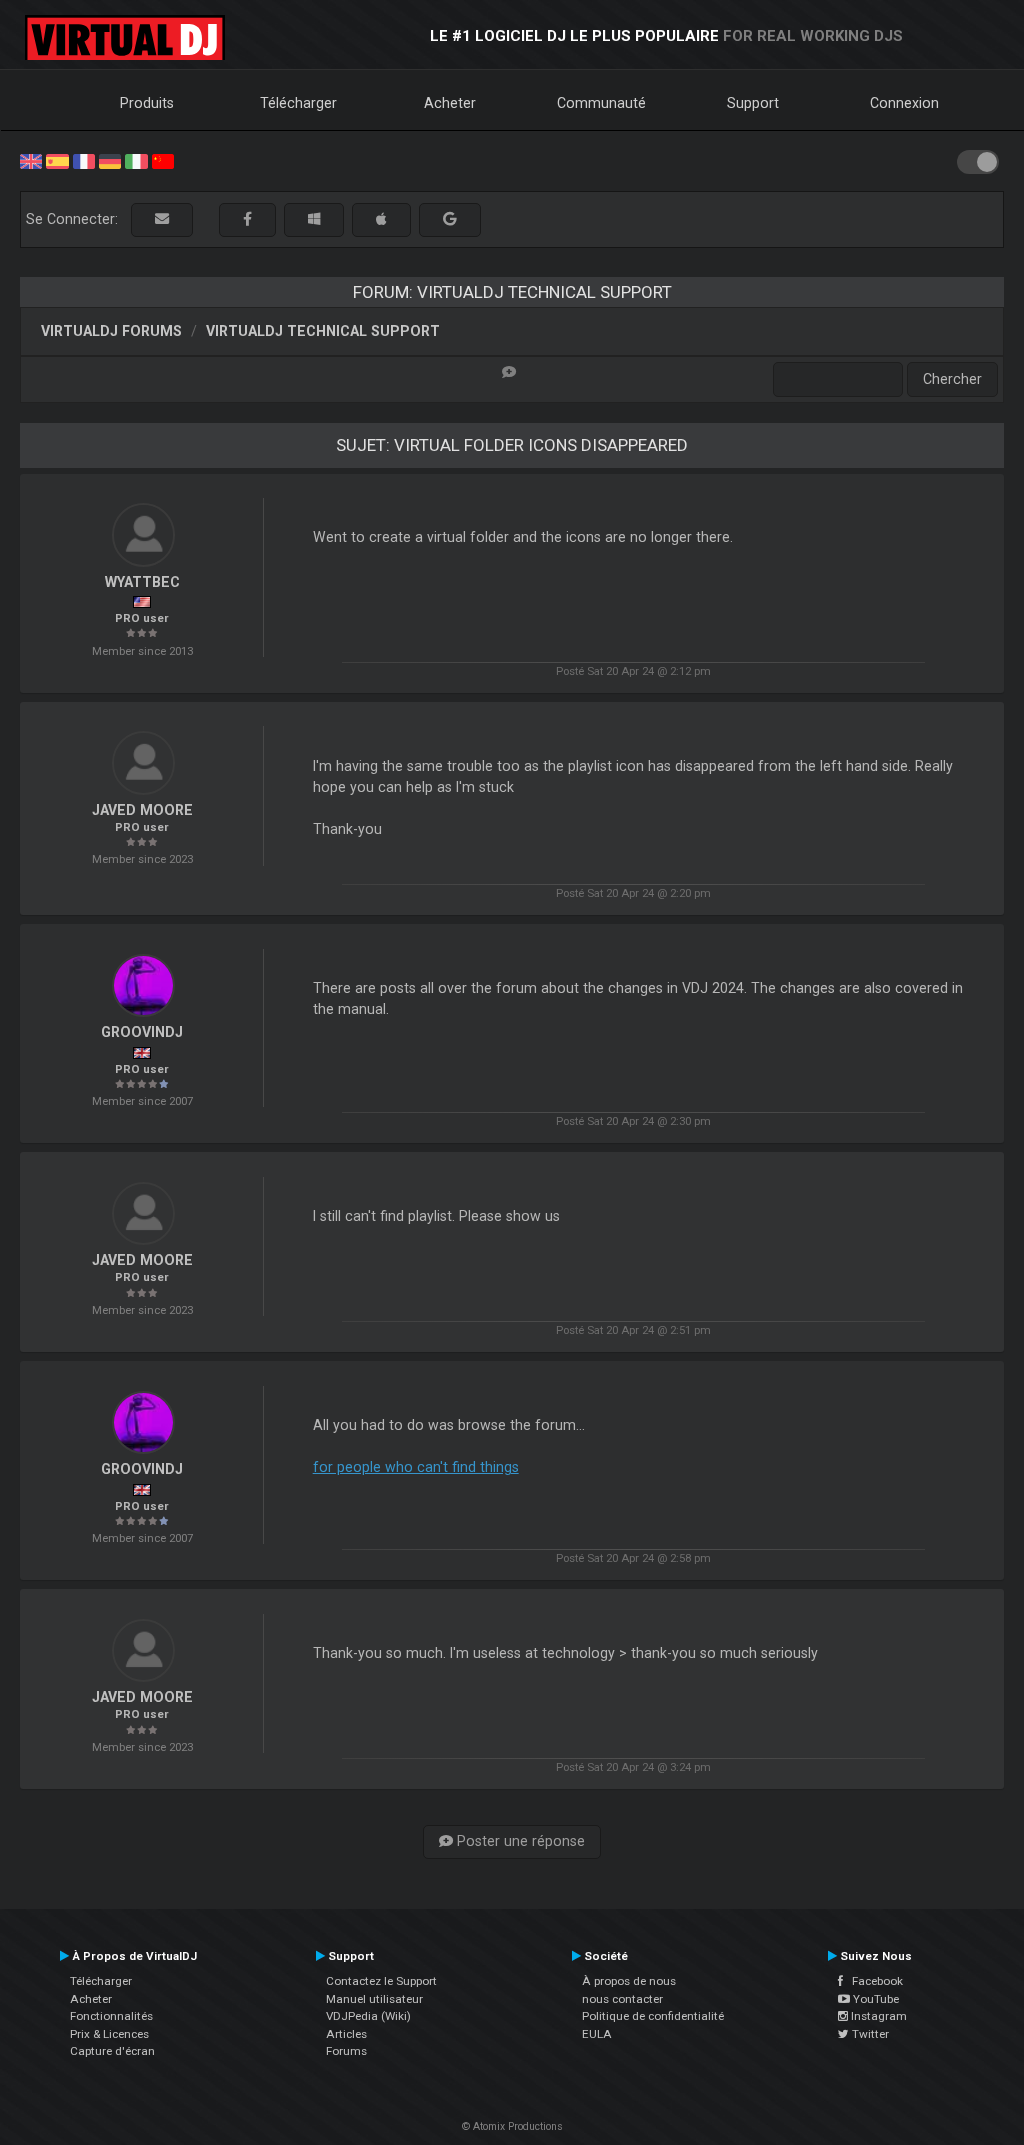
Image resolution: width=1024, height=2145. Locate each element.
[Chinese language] (163, 160)
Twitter (869, 2034)
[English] (31, 160)
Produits (147, 103)
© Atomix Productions (512, 2126)
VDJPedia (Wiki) (368, 2016)
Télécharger (298, 103)
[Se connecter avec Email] (162, 219)
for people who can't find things (416, 1467)
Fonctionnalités (111, 2016)
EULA (597, 2034)
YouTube (874, 1999)
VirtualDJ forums (111, 331)
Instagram (877, 2016)
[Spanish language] (57, 160)
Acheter (450, 103)
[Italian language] (136, 160)
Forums (346, 2051)
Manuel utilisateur (374, 1999)
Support (753, 103)
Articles (346, 2034)
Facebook (873, 1981)
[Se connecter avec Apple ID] (381, 219)
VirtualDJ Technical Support (323, 331)
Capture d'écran (112, 2051)
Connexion (904, 103)
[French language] (84, 160)
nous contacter (622, 1999)
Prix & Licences (109, 2034)
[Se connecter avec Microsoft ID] (314, 219)
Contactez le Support (381, 1981)
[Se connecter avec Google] (450, 219)
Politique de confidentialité (653, 2016)
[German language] (110, 160)
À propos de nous (629, 1981)
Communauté (601, 103)
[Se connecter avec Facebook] (247, 219)
